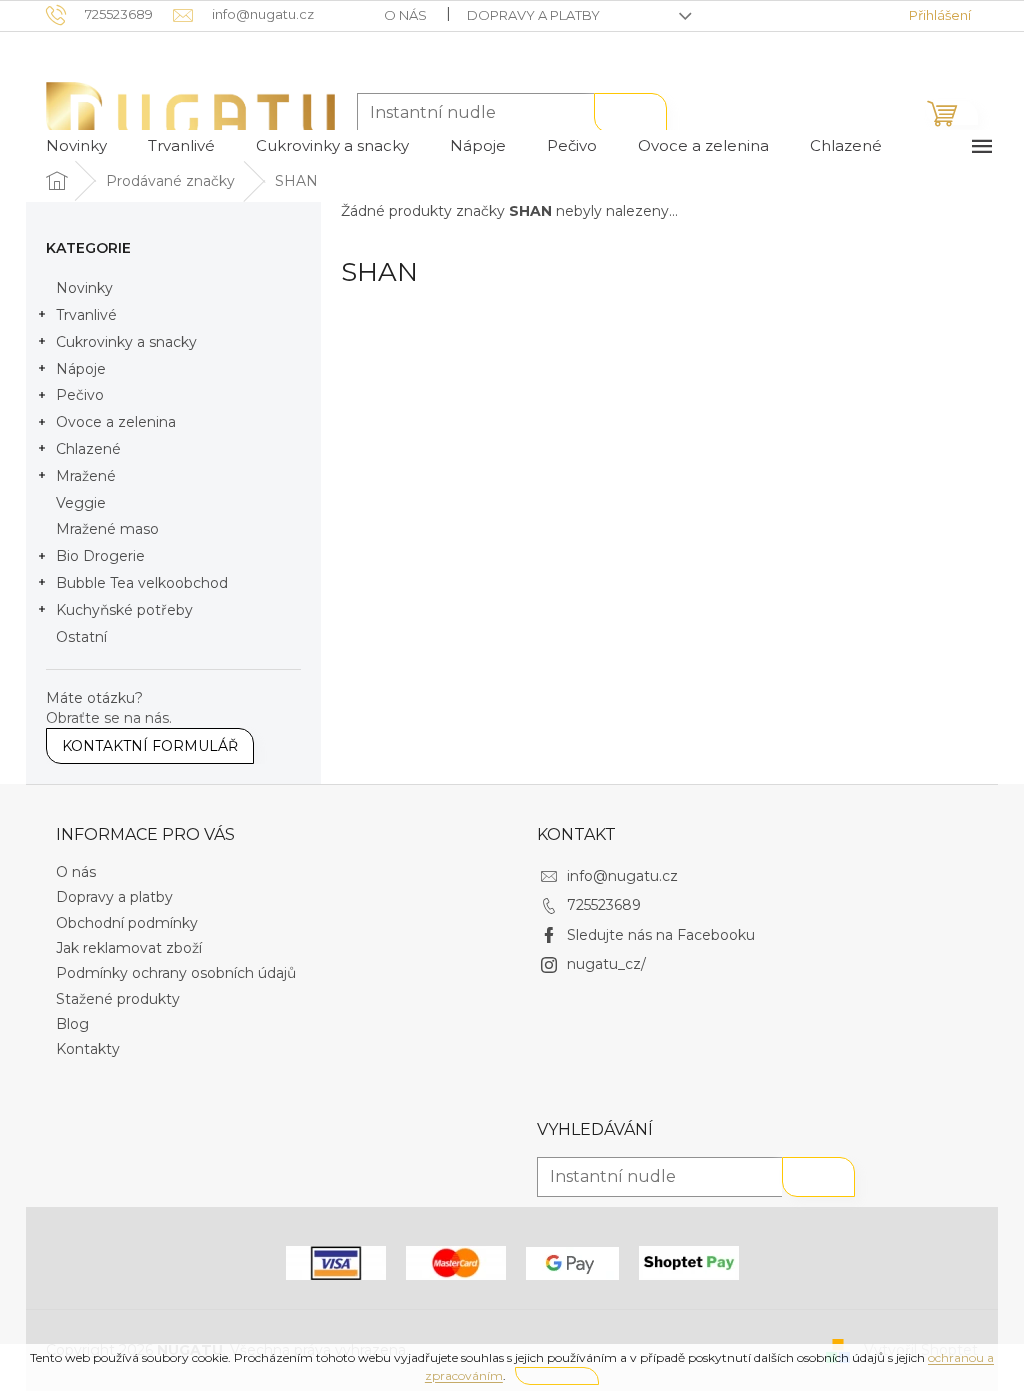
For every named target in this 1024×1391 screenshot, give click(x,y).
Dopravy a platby (533, 15)
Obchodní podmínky (127, 923)
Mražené (86, 476)
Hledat (630, 113)
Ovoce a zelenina (116, 422)
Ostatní (81, 637)
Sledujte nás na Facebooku (661, 935)
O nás (405, 15)
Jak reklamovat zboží (129, 948)
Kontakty (88, 1049)
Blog (72, 1024)
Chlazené (88, 449)
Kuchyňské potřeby (124, 610)
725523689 (604, 905)
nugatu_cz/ (606, 964)
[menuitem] (76, 146)
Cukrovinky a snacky (126, 342)
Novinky (84, 288)
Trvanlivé (86, 315)
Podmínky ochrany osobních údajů (176, 973)
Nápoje (81, 369)
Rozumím (557, 1375)
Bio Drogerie (100, 556)
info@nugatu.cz (622, 876)
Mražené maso (107, 529)
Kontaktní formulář (150, 746)
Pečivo (80, 395)
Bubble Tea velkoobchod (142, 583)
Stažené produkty (118, 999)
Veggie (81, 503)
